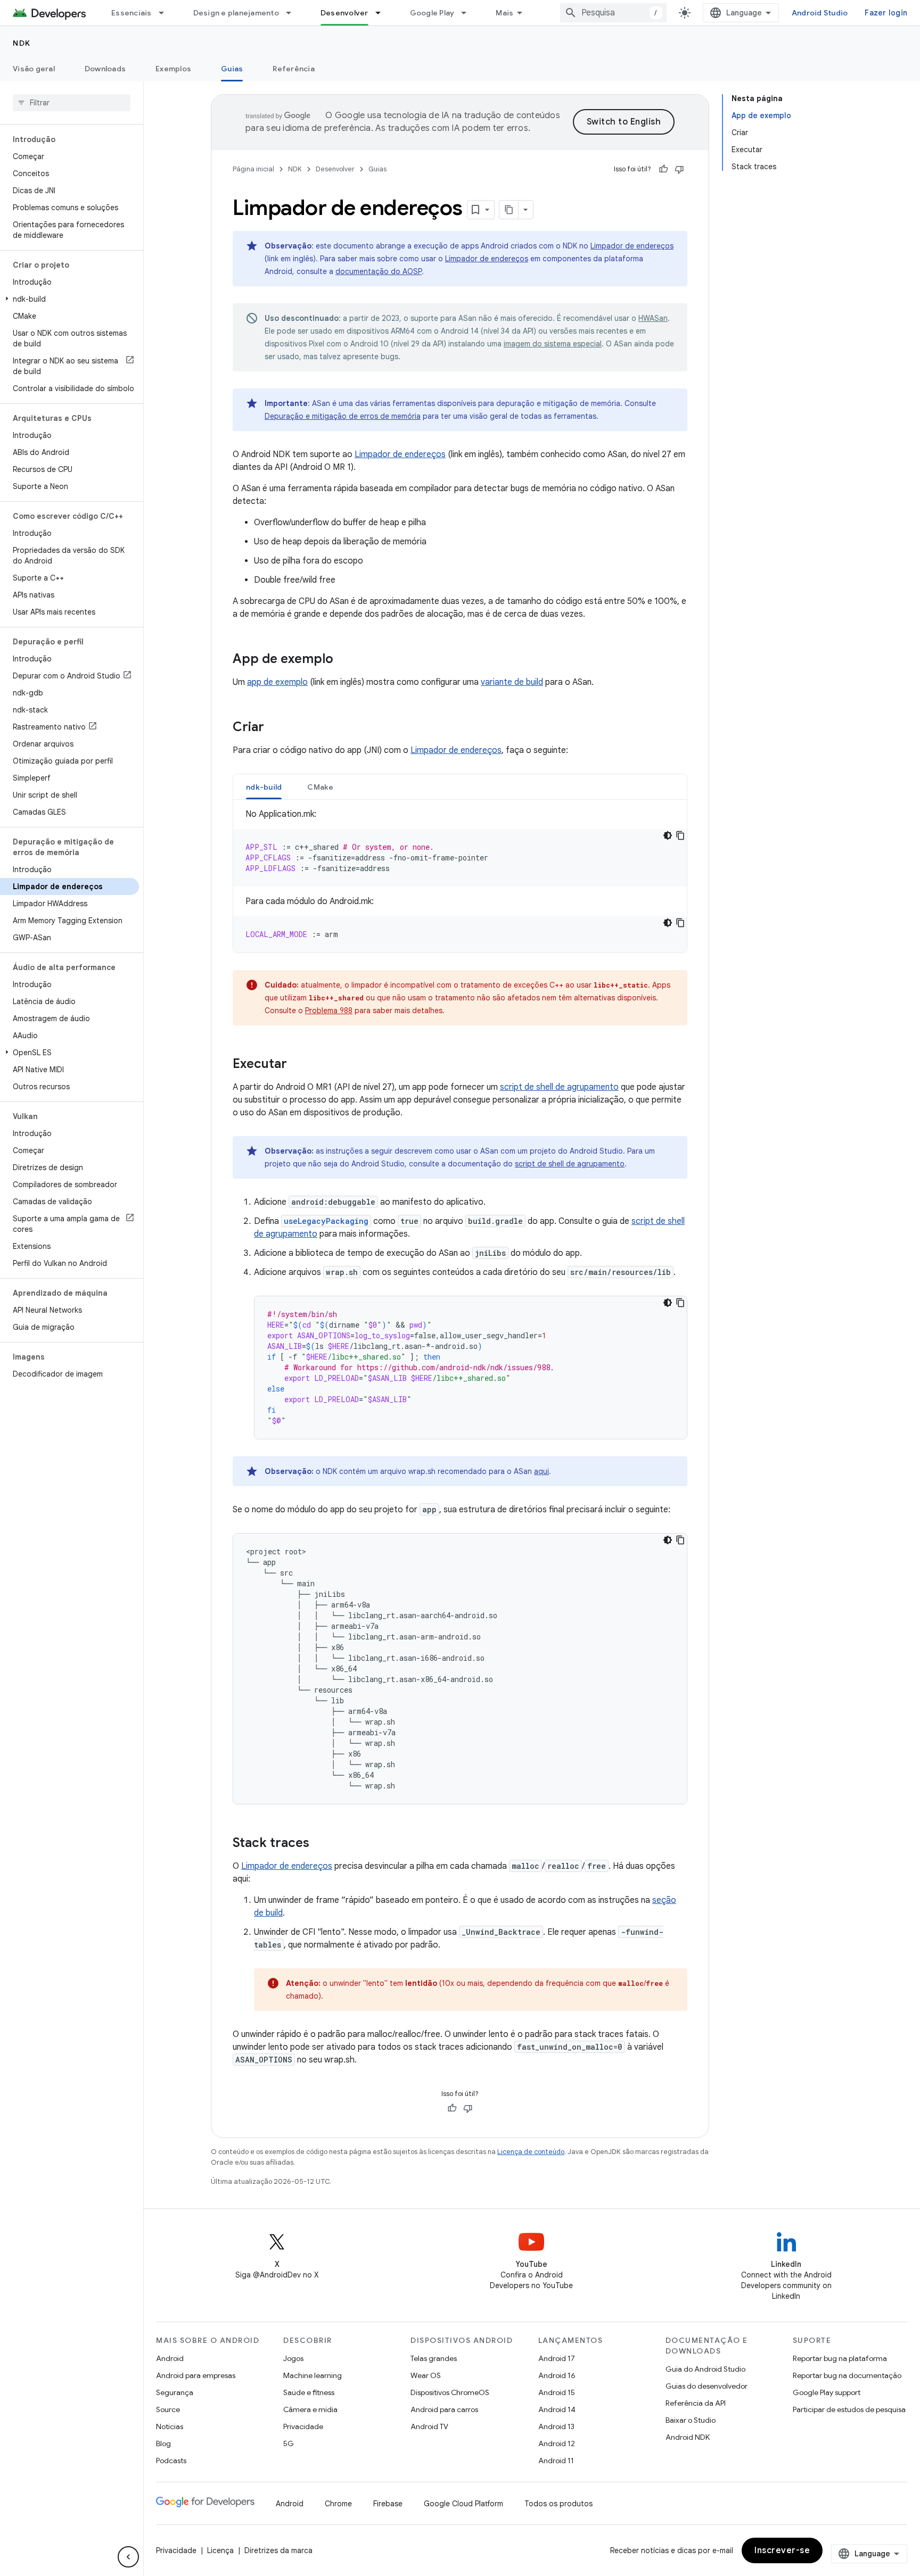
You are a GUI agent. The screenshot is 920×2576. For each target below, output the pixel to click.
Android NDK (688, 2437)
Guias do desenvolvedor (707, 2386)
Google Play (432, 13)
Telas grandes (434, 2358)
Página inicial (253, 169)
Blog (163, 2444)
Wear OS (426, 2375)
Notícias (170, 2426)
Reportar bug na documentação (847, 2375)
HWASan (653, 318)
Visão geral (34, 69)
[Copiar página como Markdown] (509, 210)
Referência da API (696, 2403)
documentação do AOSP (379, 271)
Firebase (388, 2504)
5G (289, 2444)
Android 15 (557, 2392)
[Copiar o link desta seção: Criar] (275, 728)
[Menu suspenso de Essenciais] (166, 13)
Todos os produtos (558, 2504)
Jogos (293, 2358)
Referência (294, 69)
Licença (220, 2550)
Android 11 (556, 2461)
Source (168, 2409)
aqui (541, 1471)
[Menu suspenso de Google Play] (469, 13)
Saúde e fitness (309, 2392)
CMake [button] (320, 787)
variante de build (512, 682)
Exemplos (173, 69)
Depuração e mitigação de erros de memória (343, 416)
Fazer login (886, 13)
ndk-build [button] (264, 787)
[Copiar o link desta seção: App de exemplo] (344, 660)
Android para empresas (196, 2375)
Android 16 (557, 2375)
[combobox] (613, 13)
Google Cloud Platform (463, 2504)
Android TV (429, 2426)
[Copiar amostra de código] (680, 835)
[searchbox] (72, 103)
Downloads (105, 69)
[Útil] (663, 169)
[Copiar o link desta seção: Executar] (298, 1065)
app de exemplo (277, 682)
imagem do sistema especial (553, 344)
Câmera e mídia (310, 2409)
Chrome (338, 2504)
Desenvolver (344, 13)
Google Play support (827, 2392)
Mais (504, 13)
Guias (232, 69)
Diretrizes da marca (278, 2550)
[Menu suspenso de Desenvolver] (383, 13)
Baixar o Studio (691, 2420)
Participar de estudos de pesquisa (849, 2409)
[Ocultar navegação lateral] (128, 2557)
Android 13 (556, 2426)
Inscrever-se (782, 2550)
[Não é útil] (679, 169)
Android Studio (820, 13)
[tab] (264, 787)
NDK (22, 43)
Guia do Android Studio (705, 2369)
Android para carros (444, 2409)
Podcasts (171, 2461)
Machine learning (313, 2375)
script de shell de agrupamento (559, 1087)
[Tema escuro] (668, 835)
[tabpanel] (460, 880)
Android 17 (557, 2358)
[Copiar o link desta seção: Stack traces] (320, 1844)
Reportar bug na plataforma (840, 2358)
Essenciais (132, 13)
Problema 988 (329, 1010)
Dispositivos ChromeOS (450, 2392)
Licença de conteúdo (531, 2152)
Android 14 (557, 2409)
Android (170, 2358)
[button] (69, 299)
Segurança (175, 2392)
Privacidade (303, 2426)
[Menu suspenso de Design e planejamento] (293, 13)
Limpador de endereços (632, 246)
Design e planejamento (236, 13)
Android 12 (557, 2444)
